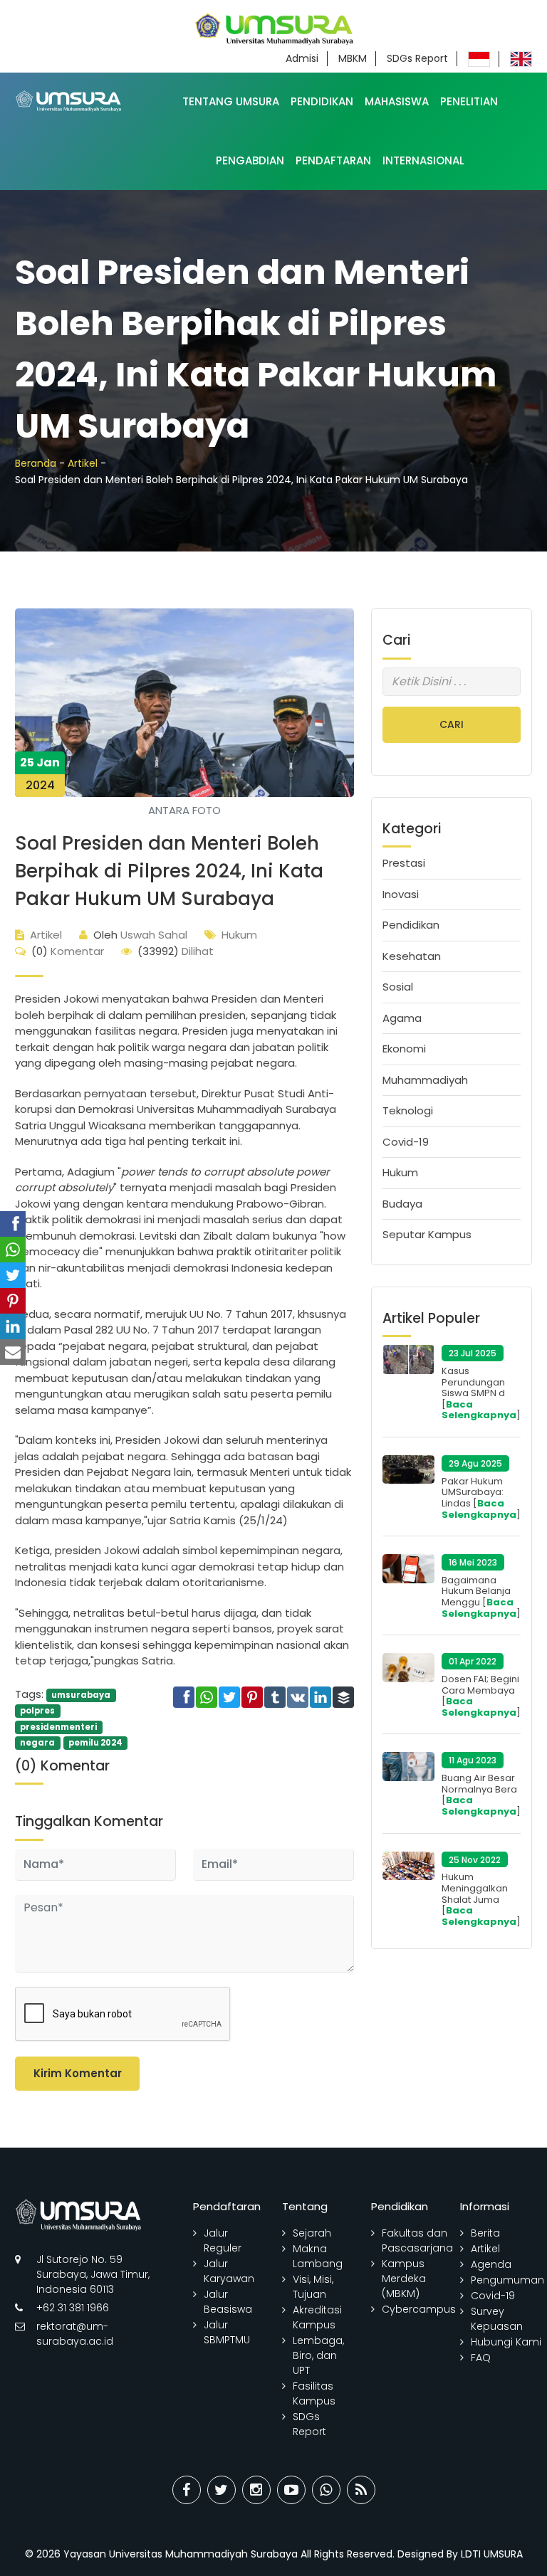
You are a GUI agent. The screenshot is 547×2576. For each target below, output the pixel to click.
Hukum (239, 935)
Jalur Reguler (223, 2240)
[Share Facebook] (187, 2490)
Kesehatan (412, 956)
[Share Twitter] (222, 2490)
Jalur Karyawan (229, 2271)
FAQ (481, 2358)
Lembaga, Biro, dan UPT (318, 2355)
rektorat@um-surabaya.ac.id (75, 2334)
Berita (485, 2233)
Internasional (423, 160)
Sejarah (312, 2233)
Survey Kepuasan (497, 2319)
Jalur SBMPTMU (227, 2332)
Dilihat (176, 951)
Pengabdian (250, 160)
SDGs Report (417, 58)
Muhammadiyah (425, 1080)
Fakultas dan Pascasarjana (417, 2240)
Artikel (83, 463)
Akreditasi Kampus (317, 2317)
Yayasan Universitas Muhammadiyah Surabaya (181, 2554)
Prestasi (404, 863)
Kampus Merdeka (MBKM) (404, 2279)
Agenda (491, 2264)
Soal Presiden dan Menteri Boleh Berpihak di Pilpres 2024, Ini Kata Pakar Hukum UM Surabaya (169, 871)
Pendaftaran (333, 160)
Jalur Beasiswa (228, 2302)
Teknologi (408, 1110)
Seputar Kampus (427, 1234)
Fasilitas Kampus (314, 2393)
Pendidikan (322, 101)
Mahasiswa (397, 101)
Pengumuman (507, 2280)
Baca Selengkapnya (479, 1410)
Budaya (402, 1204)
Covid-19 (406, 1142)
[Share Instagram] (256, 2490)
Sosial (398, 987)
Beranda (36, 463)
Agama (402, 1018)
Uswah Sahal (140, 935)
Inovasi (401, 894)
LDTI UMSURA (492, 2554)
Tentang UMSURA (231, 101)
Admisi (302, 58)
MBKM (353, 58)
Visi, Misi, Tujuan (313, 2287)
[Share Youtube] (291, 2490)
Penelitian (469, 101)
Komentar (68, 951)
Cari (452, 724)
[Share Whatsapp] (326, 2490)
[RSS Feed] (361, 2490)
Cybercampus (419, 2309)
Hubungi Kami (506, 2342)
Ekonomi (404, 1049)
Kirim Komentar (78, 2073)
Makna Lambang (318, 2256)
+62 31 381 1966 (73, 2308)
